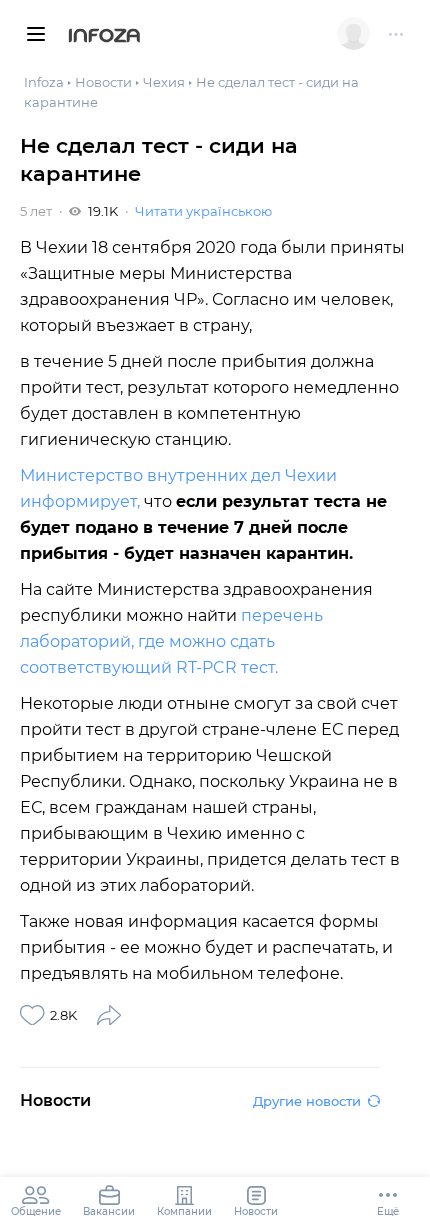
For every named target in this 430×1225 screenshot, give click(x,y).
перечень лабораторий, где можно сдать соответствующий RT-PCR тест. (171, 641)
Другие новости (307, 1101)
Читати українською (203, 211)
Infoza (104, 37)
